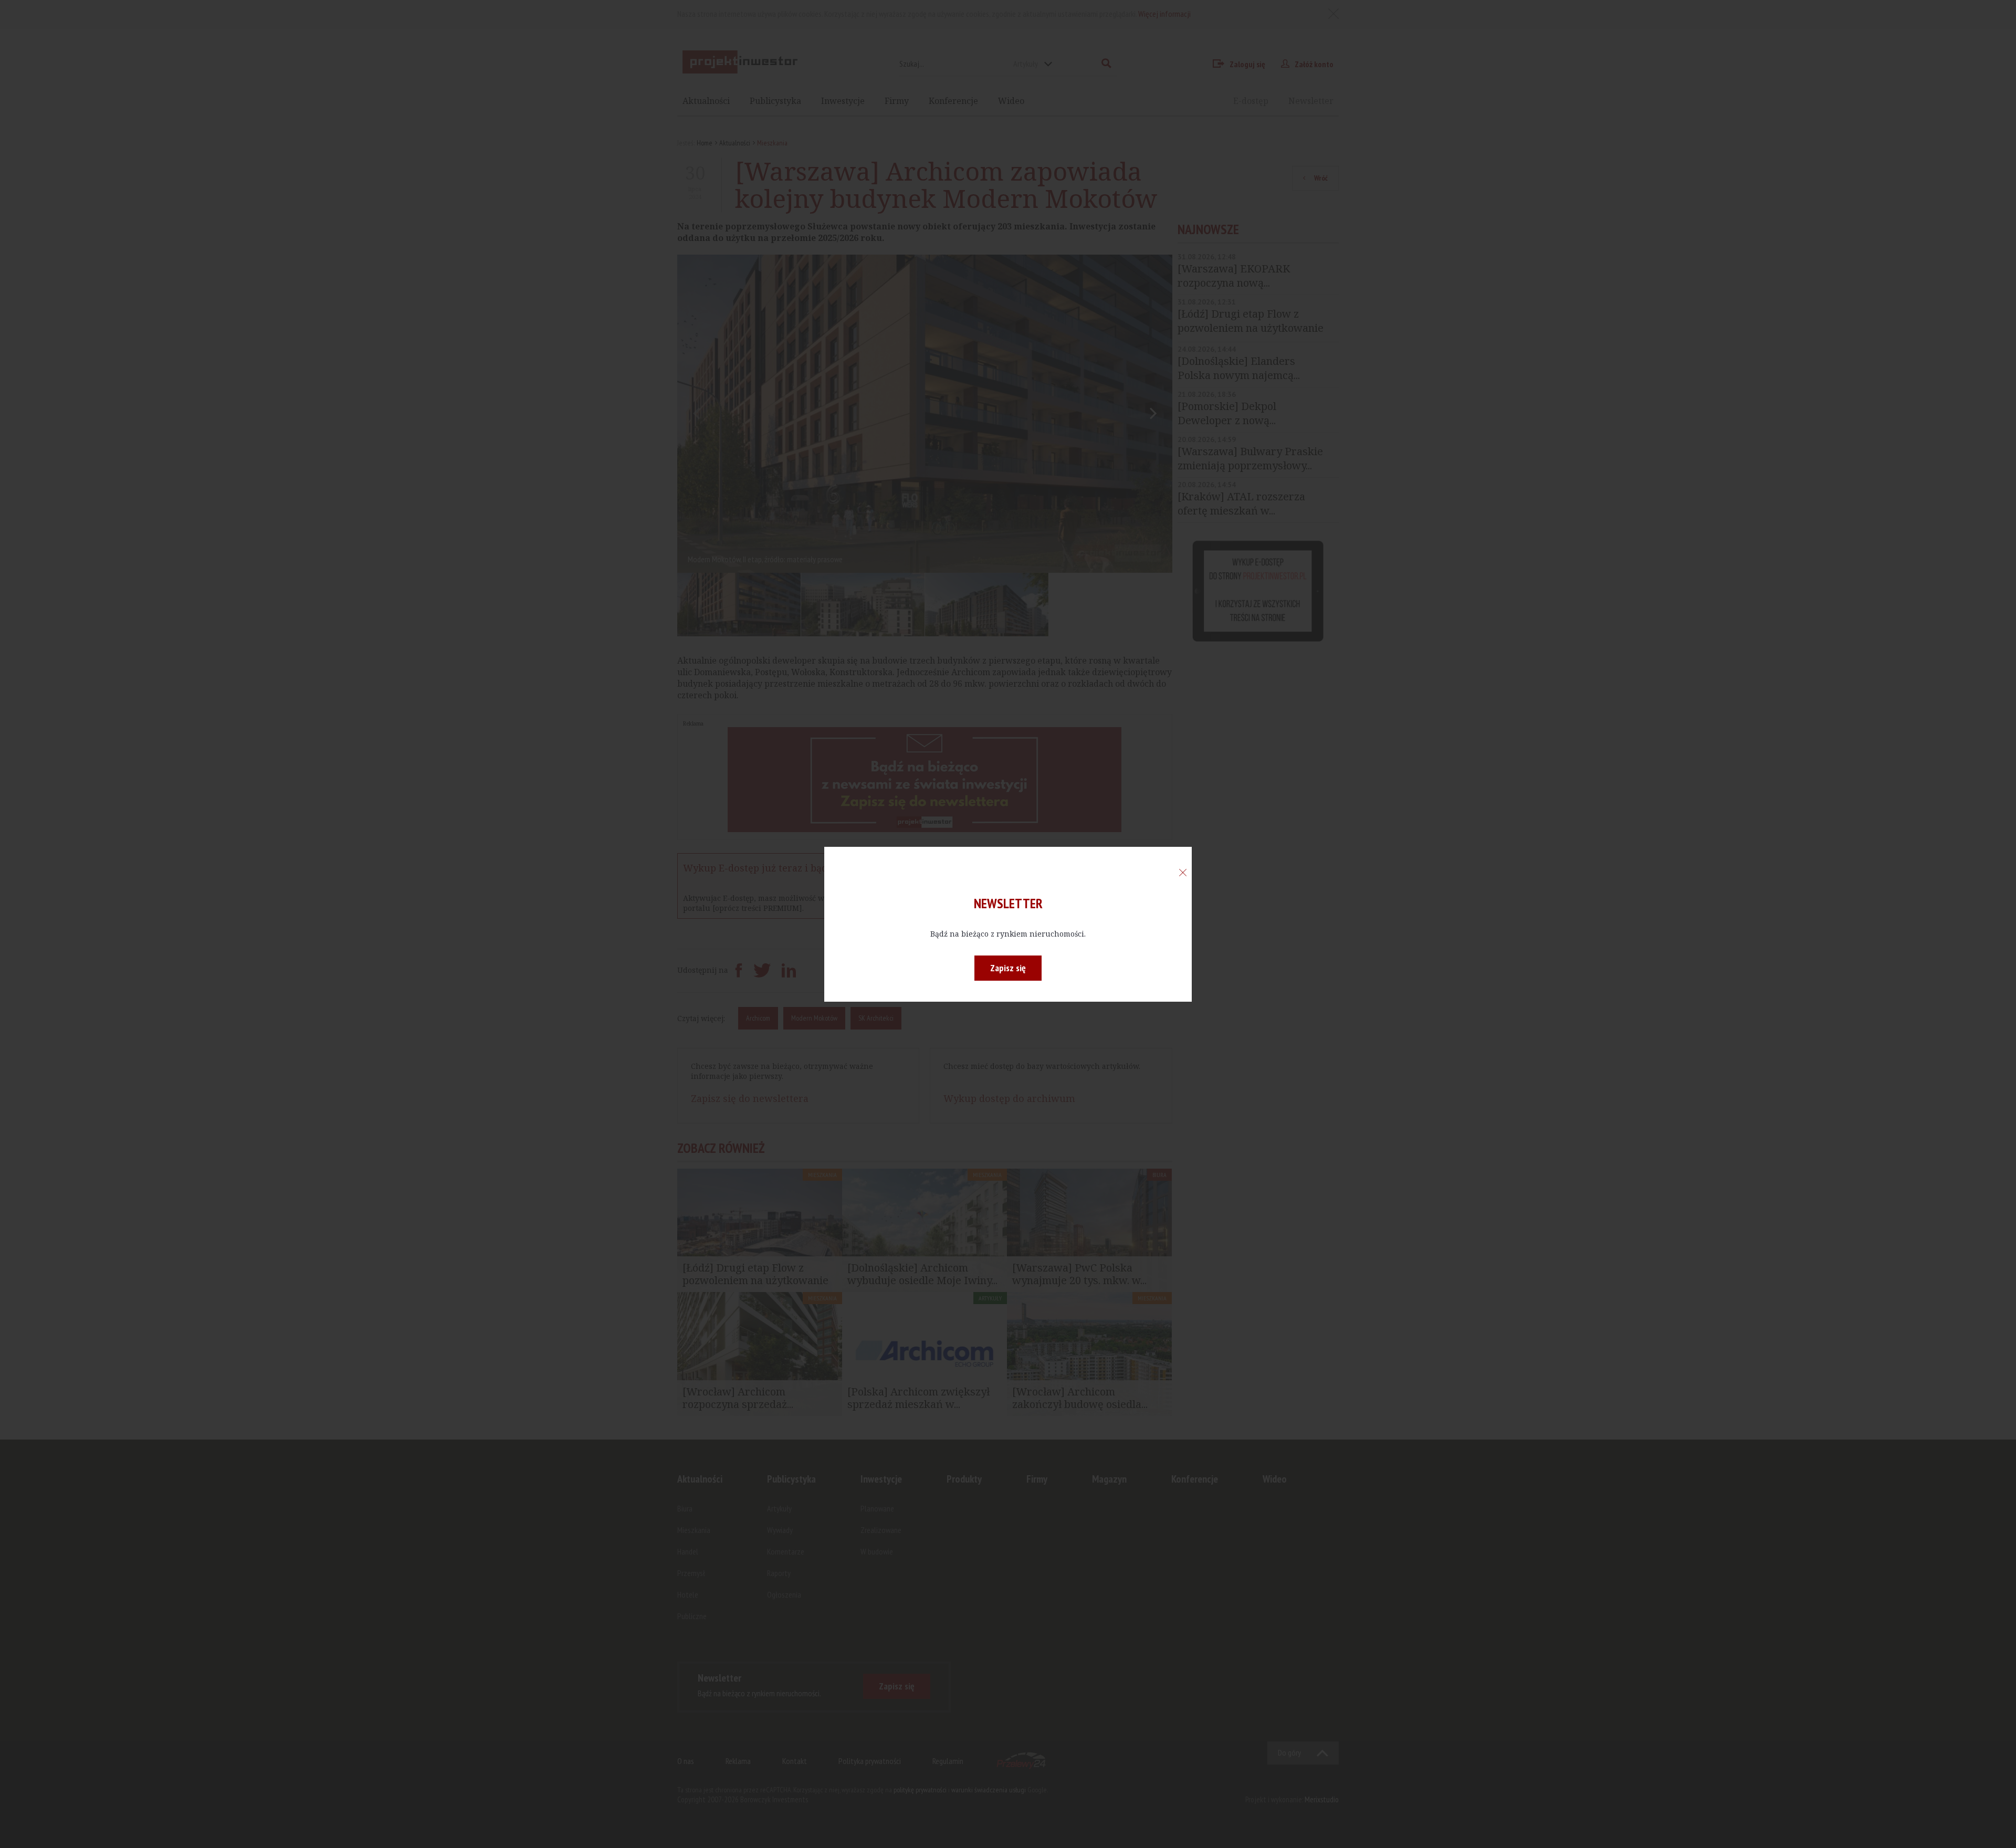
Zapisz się (1008, 968)
